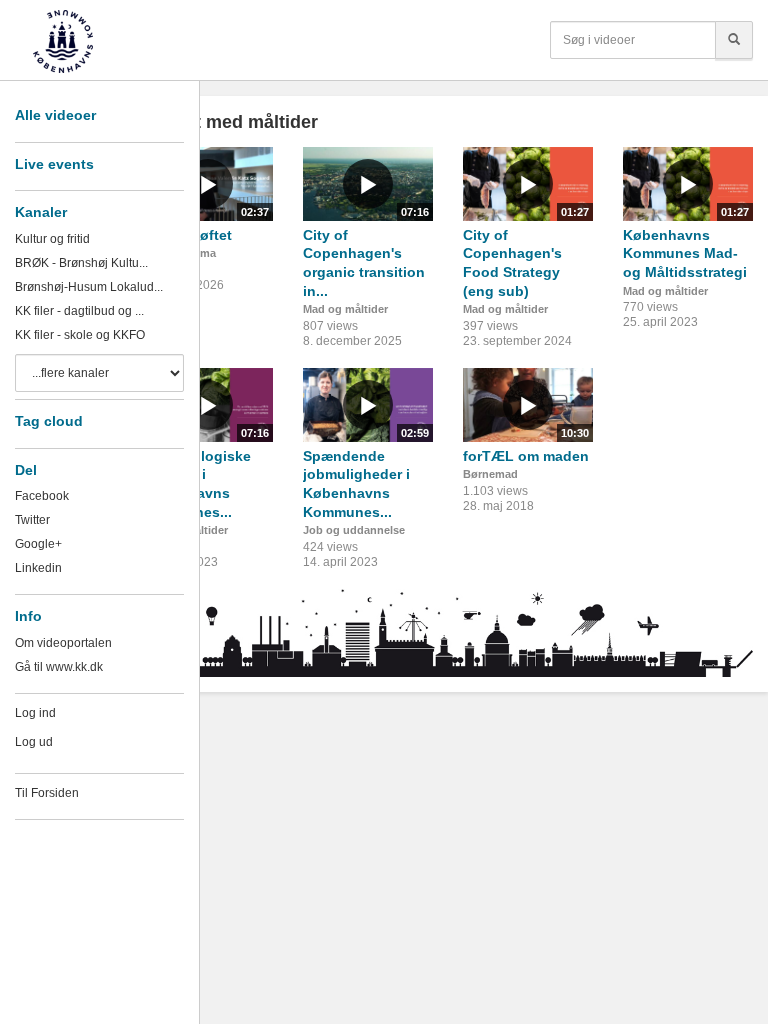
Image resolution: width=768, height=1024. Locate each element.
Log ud (34, 742)
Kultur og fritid (52, 239)
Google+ (38, 544)
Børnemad (490, 474)
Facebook (42, 496)
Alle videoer (55, 115)
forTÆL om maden (526, 456)
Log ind (35, 713)
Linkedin (38, 568)
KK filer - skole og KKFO (80, 335)
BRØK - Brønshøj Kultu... (81, 263)
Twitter (32, 520)
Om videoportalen (63, 643)
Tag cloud (49, 421)
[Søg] (734, 40)
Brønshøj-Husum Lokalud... (89, 287)
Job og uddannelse (354, 530)
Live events (54, 164)
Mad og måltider (345, 309)
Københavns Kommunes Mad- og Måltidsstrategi (685, 253)
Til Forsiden (47, 793)
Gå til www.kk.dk (59, 667)
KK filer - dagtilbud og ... (79, 311)
